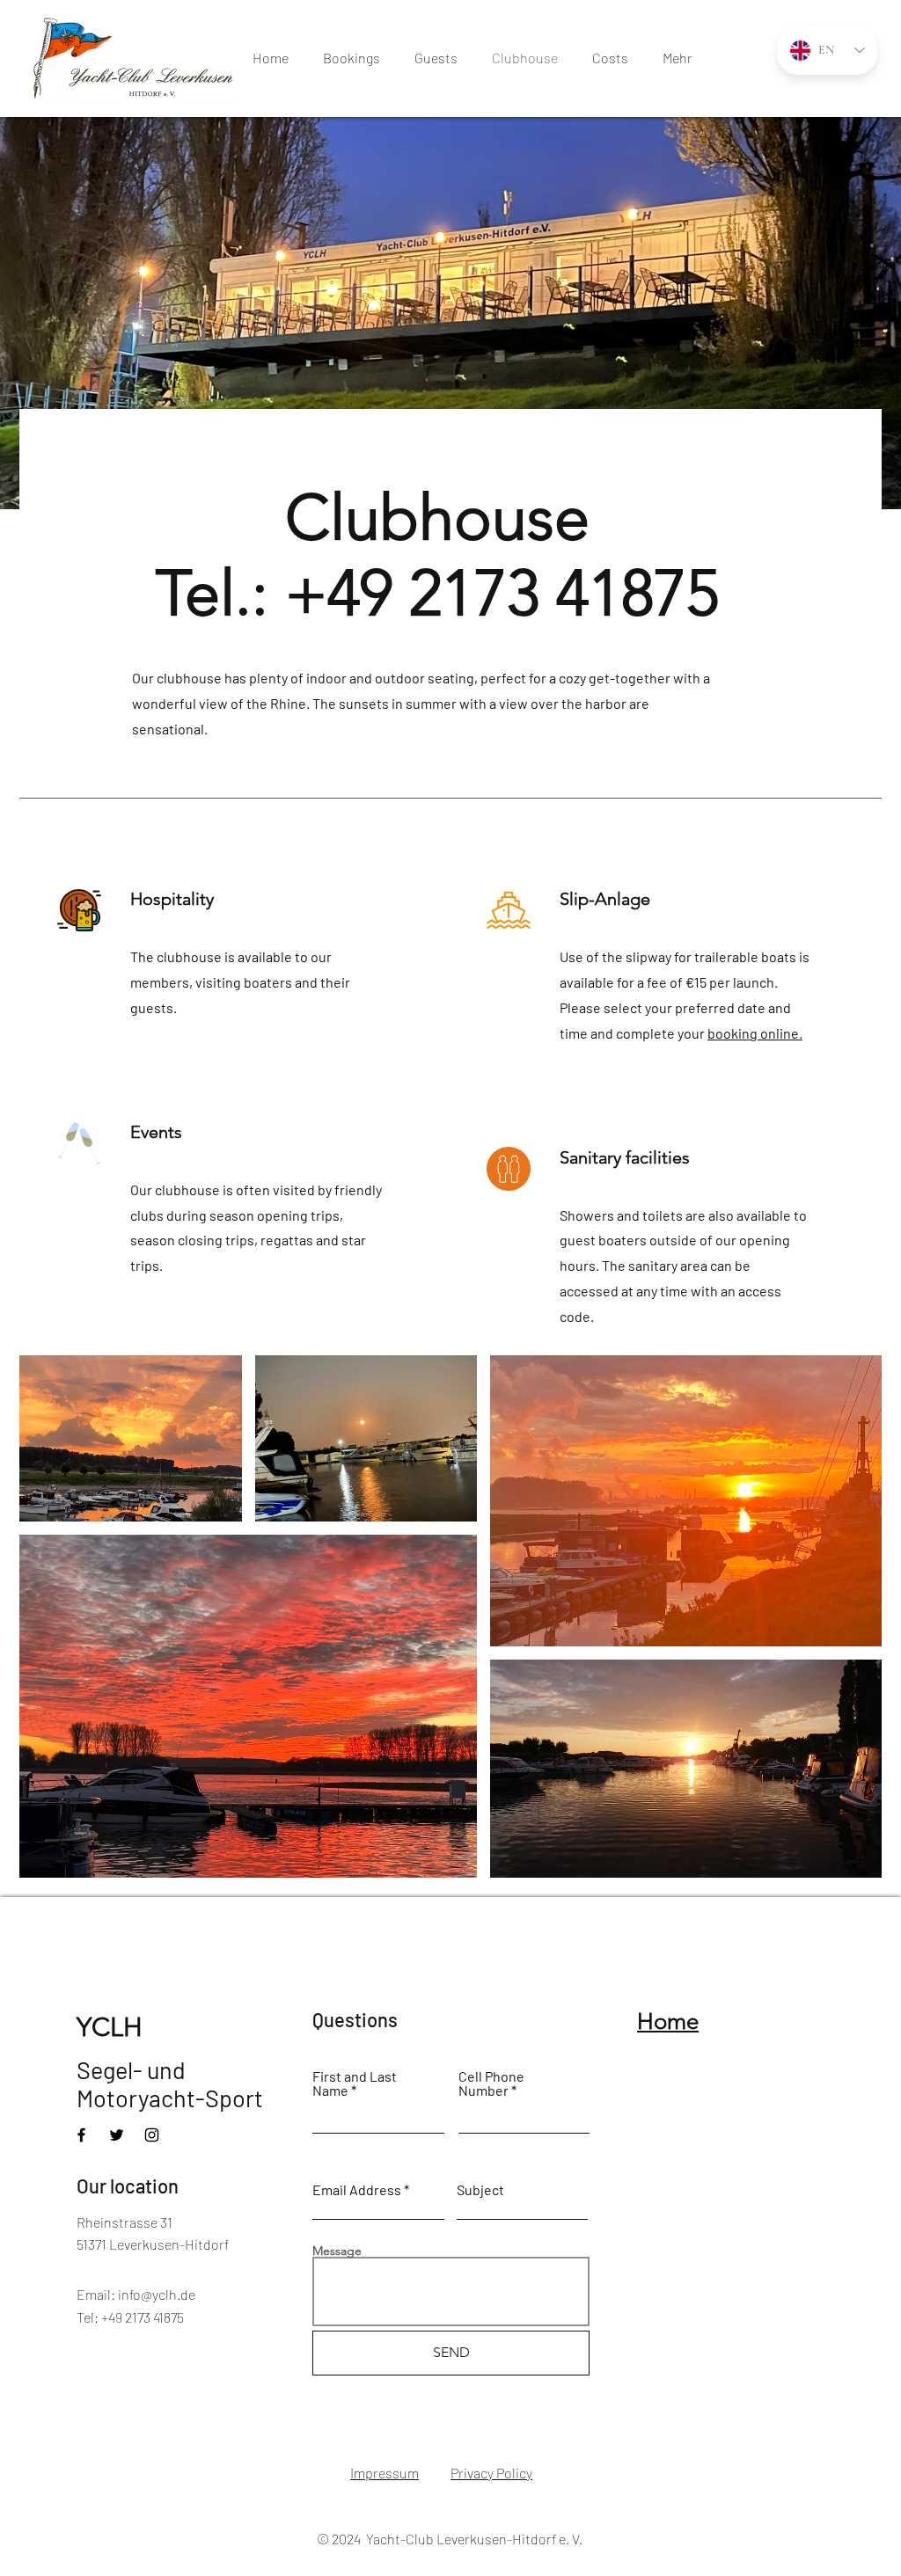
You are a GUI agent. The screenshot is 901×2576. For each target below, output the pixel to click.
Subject (480, 2190)
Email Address (357, 2190)
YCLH (110, 2027)
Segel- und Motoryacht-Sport (170, 2083)
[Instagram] (152, 2135)
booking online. (755, 1033)
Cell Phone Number (491, 2083)
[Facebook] (81, 2135)
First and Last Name (355, 2083)
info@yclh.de (157, 2294)
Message (337, 2251)
